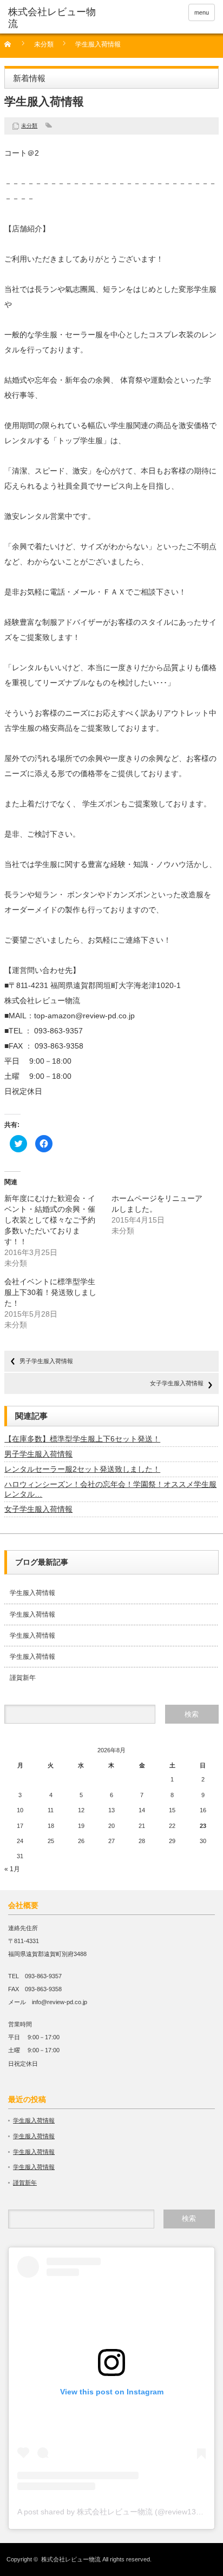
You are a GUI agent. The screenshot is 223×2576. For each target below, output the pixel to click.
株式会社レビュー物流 (71, 2559)
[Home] (14, 48)
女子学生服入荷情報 (177, 1383)
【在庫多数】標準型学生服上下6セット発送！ (82, 1439)
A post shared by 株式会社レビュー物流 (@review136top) (116, 2512)
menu (202, 12)
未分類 (44, 45)
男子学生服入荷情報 (46, 1361)
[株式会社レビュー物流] (53, 18)
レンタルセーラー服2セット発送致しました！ (82, 1469)
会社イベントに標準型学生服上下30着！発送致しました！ (50, 1292)
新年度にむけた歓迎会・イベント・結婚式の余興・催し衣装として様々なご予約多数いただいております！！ (50, 1220)
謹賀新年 (23, 1678)
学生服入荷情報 (32, 1593)
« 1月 (12, 1869)
